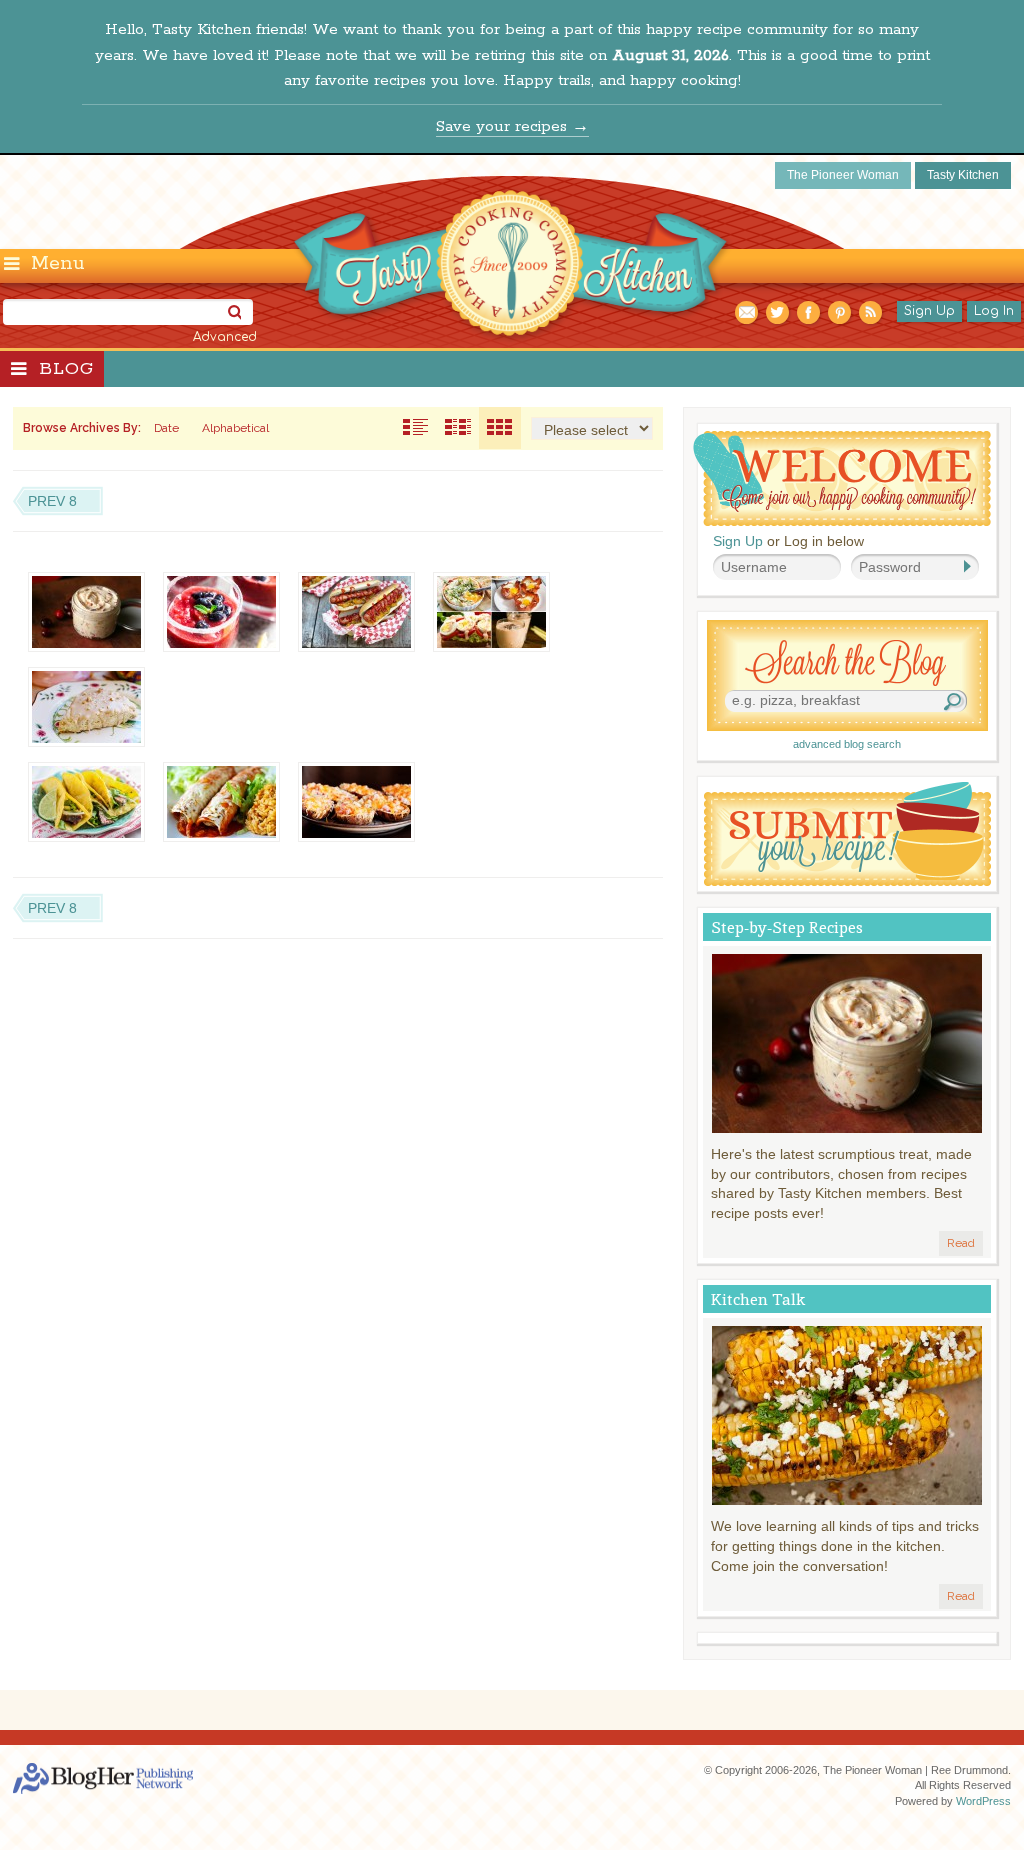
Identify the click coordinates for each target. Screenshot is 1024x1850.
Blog (66, 369)
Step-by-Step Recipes (787, 927)
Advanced (225, 337)
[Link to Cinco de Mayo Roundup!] (86, 802)
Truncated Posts (458, 428)
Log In (994, 311)
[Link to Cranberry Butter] (86, 612)
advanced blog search (847, 744)
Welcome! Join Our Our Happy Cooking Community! (842, 478)
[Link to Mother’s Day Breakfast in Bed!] (491, 612)
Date (166, 428)
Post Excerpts (416, 428)
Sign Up (929, 311)
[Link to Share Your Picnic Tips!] (356, 612)
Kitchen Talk (758, 1299)
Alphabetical (235, 428)
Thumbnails (500, 428)
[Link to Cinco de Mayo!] (221, 802)
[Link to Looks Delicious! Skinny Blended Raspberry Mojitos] (221, 612)
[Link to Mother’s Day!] (86, 707)
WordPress (983, 1801)
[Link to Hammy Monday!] (356, 802)
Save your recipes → (512, 126)
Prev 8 (52, 501)
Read (961, 1243)
